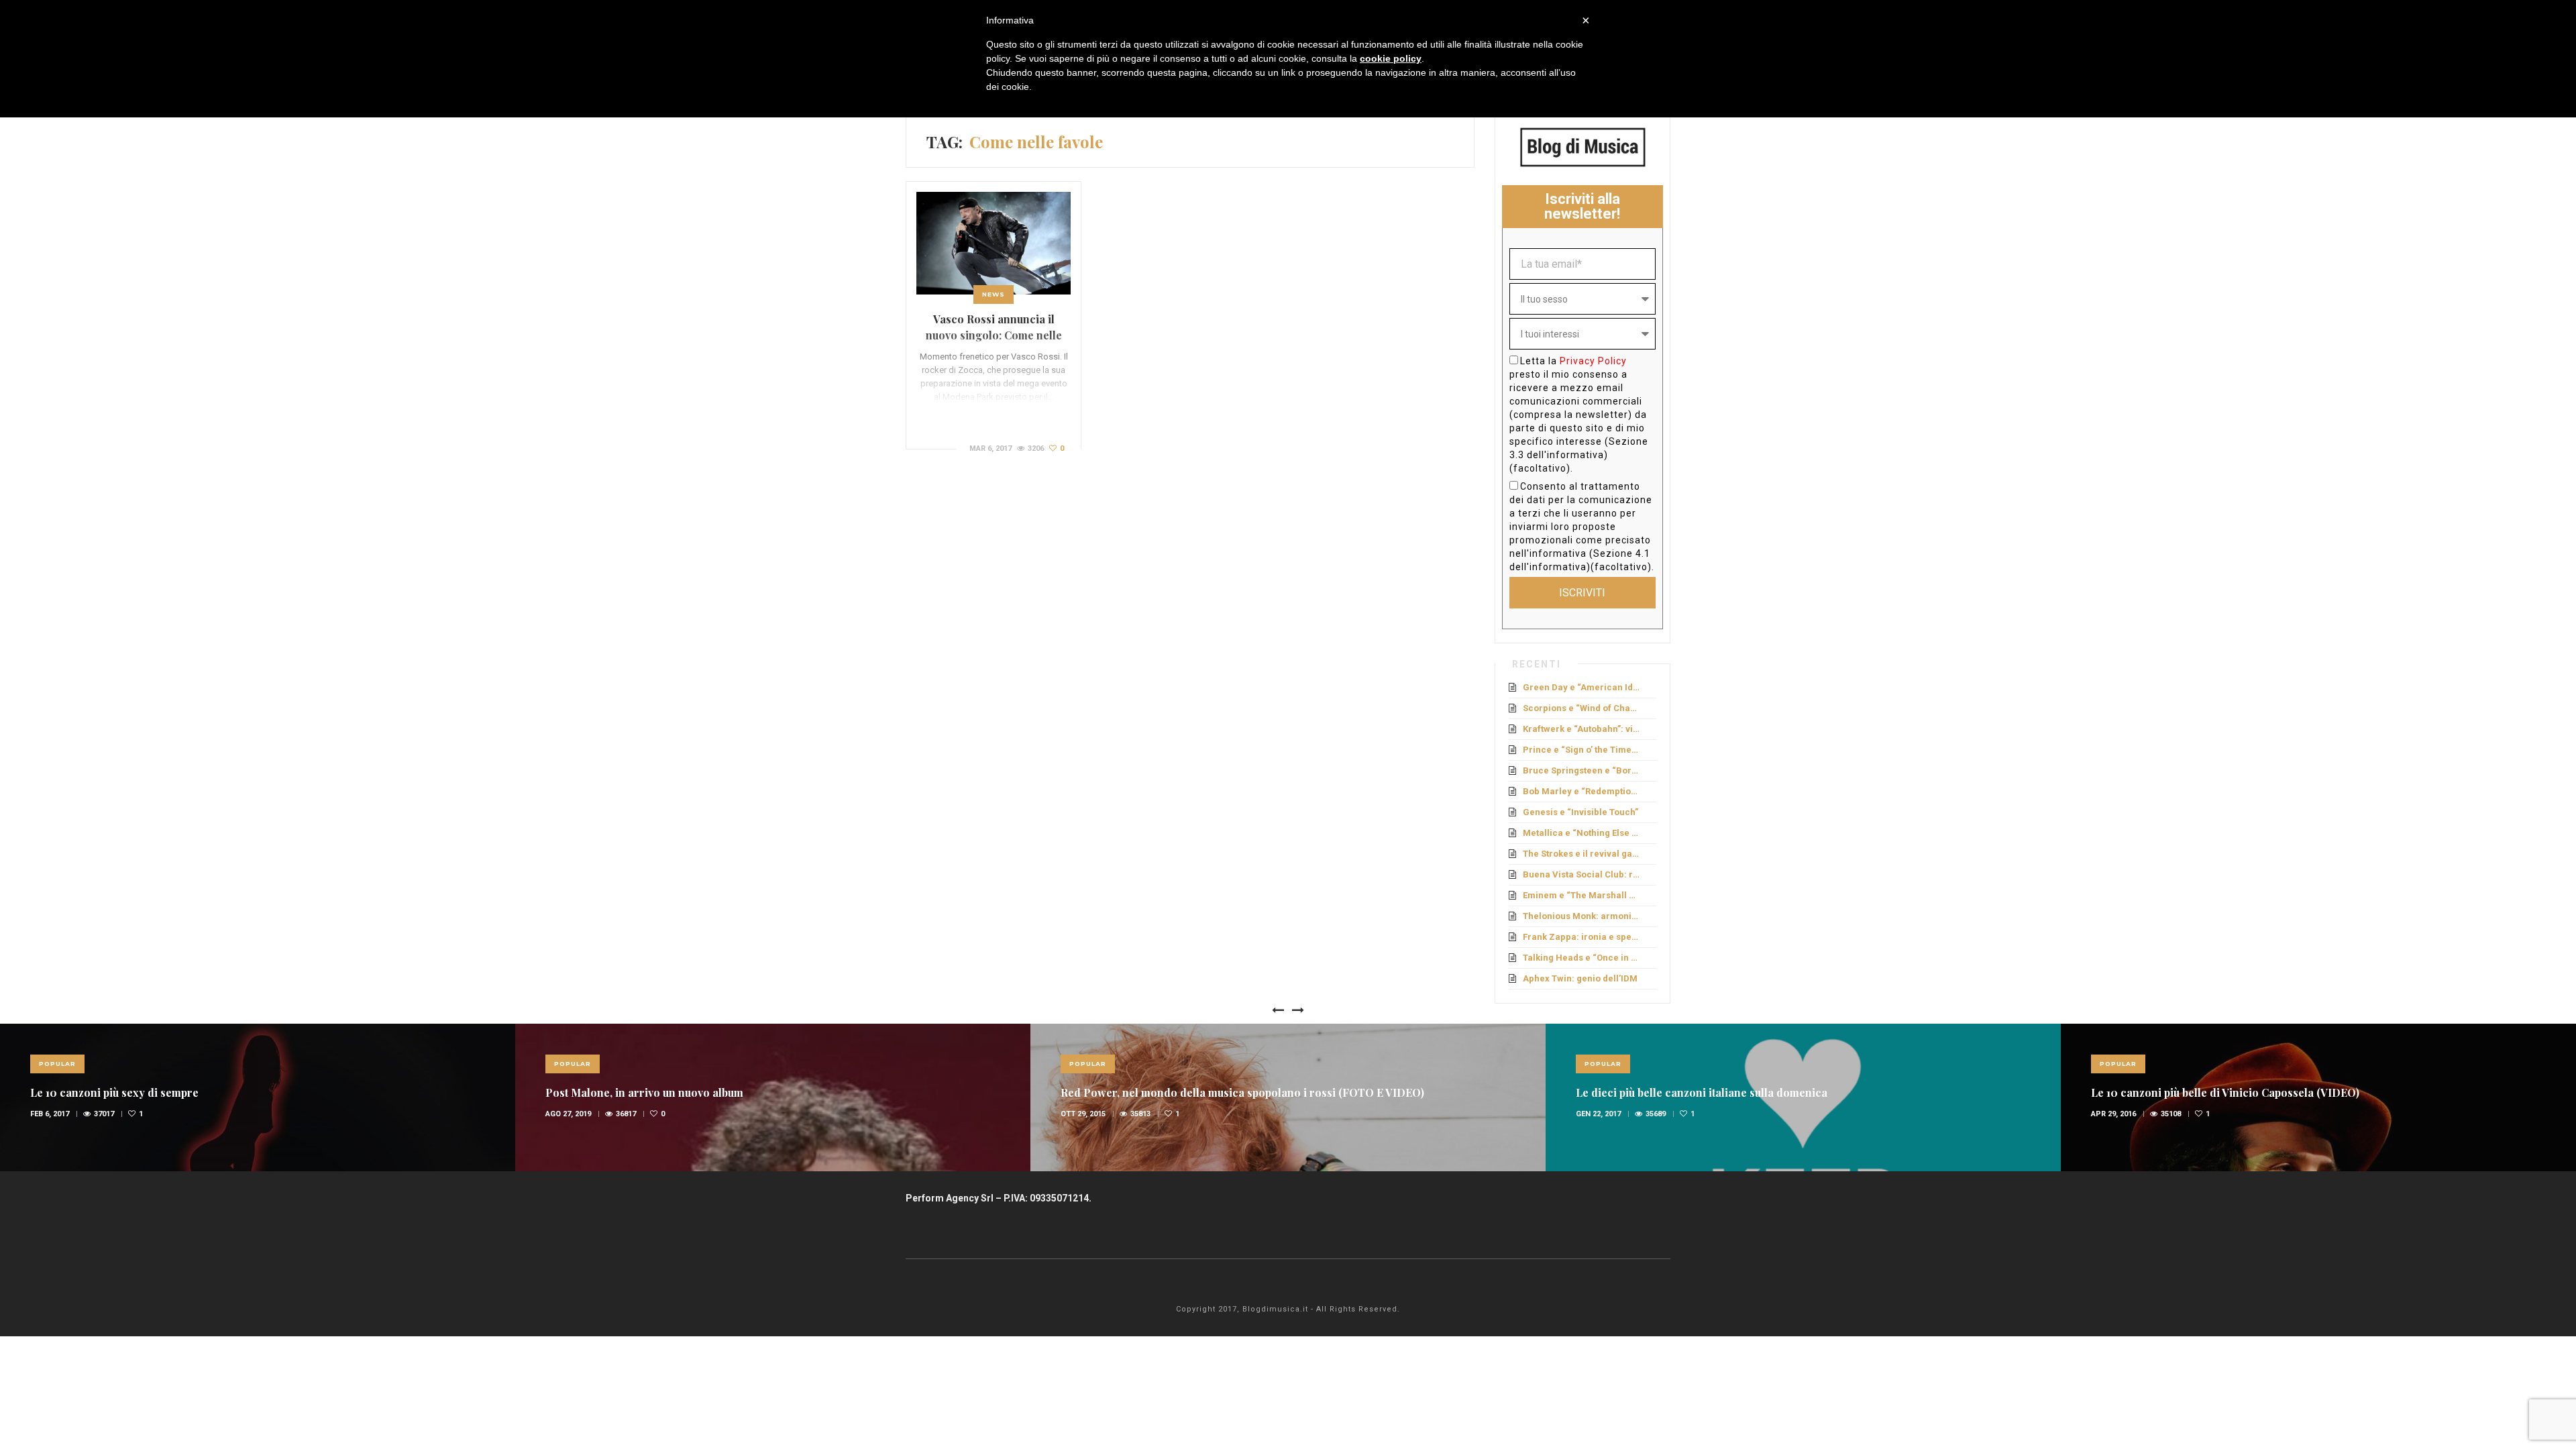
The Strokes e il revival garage (1582, 854)
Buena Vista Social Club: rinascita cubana (1582, 874)
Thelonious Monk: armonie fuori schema (1582, 916)
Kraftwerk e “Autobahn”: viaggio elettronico (1582, 729)
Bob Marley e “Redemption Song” (1582, 791)
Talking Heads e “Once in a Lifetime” (1582, 958)
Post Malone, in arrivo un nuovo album (644, 1092)
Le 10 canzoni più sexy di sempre (114, 1092)
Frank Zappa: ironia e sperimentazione (1582, 937)
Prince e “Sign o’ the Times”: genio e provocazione (1582, 750)
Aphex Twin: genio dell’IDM (1580, 978)
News (994, 294)
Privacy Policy (1593, 361)
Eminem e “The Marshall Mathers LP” (1582, 895)
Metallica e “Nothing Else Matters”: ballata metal (1582, 833)
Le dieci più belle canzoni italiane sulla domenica (1702, 1092)
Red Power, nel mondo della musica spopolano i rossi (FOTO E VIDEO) (1242, 1092)
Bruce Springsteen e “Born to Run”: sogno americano (1582, 770)
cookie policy (1391, 58)
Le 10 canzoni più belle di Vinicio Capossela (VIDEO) (2225, 1092)
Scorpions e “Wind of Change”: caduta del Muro (1582, 708)
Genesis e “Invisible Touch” (1580, 812)
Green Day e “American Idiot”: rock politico (1582, 687)
